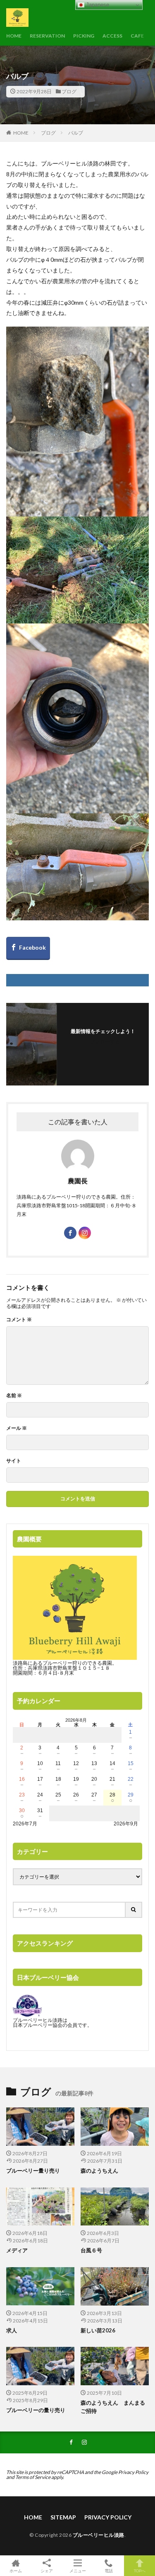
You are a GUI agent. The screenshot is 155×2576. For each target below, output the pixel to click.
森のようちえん (102, 2171)
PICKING (84, 36)
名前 (14, 1396)
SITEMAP (63, 2517)
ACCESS (112, 36)
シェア (47, 2571)
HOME (14, 36)
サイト (14, 1461)
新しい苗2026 (98, 2330)
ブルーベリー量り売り (33, 2171)
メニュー (78, 2570)
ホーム (16, 2570)
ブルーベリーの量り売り (36, 2410)
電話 (109, 2570)
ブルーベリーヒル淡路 (99, 2535)
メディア (17, 2250)
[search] (134, 1910)
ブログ (69, 91)
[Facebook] (28, 948)
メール (17, 1428)
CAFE (137, 36)
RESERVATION (47, 36)
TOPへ (140, 2570)
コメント (19, 1320)
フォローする (105, 1042)
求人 (12, 2330)
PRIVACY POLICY (108, 2517)
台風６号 (91, 2250)
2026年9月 (126, 1824)
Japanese (97, 5)
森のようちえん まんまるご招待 (113, 2407)
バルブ (76, 133)
